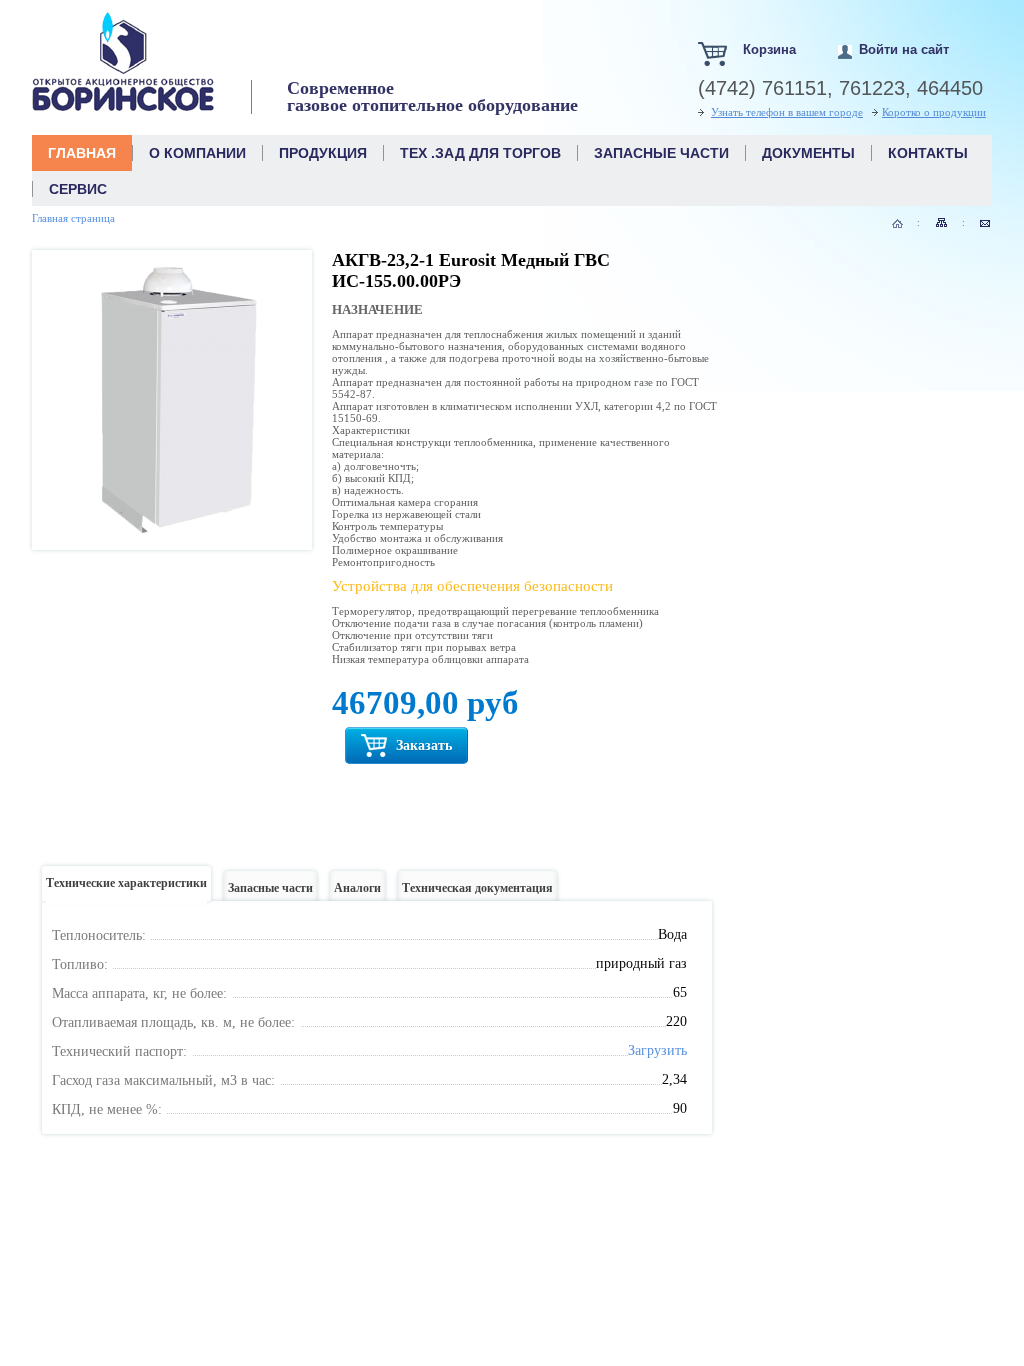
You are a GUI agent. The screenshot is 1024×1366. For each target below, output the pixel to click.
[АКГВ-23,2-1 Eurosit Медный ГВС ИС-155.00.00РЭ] (172, 536)
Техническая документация (477, 888)
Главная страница (73, 218)
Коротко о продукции (934, 112)
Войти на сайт (904, 49)
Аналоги (357, 888)
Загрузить (657, 1050)
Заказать (422, 745)
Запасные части (270, 888)
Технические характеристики (126, 883)
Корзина (769, 49)
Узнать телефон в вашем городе (787, 112)
